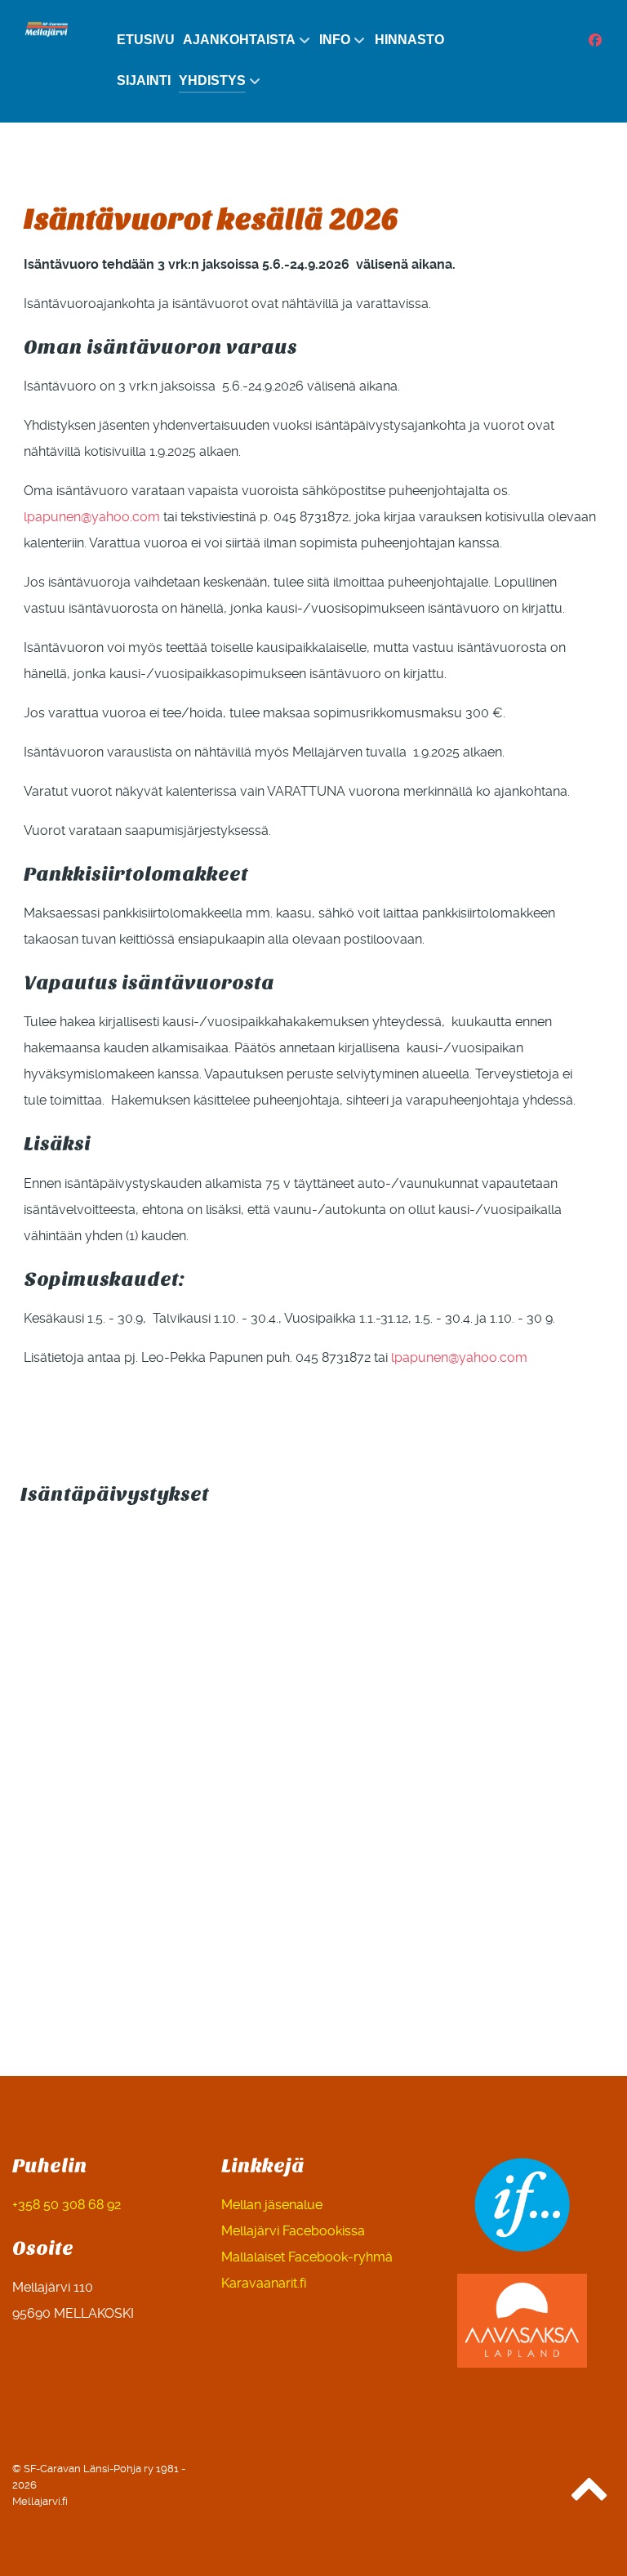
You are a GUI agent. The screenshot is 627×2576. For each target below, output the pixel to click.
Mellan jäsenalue (272, 2205)
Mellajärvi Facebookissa (293, 2231)
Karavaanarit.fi (264, 2283)
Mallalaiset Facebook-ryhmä (307, 2257)
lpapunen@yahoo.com (92, 517)
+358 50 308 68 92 (67, 2205)
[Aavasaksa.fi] (522, 2321)
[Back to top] (589, 2496)
